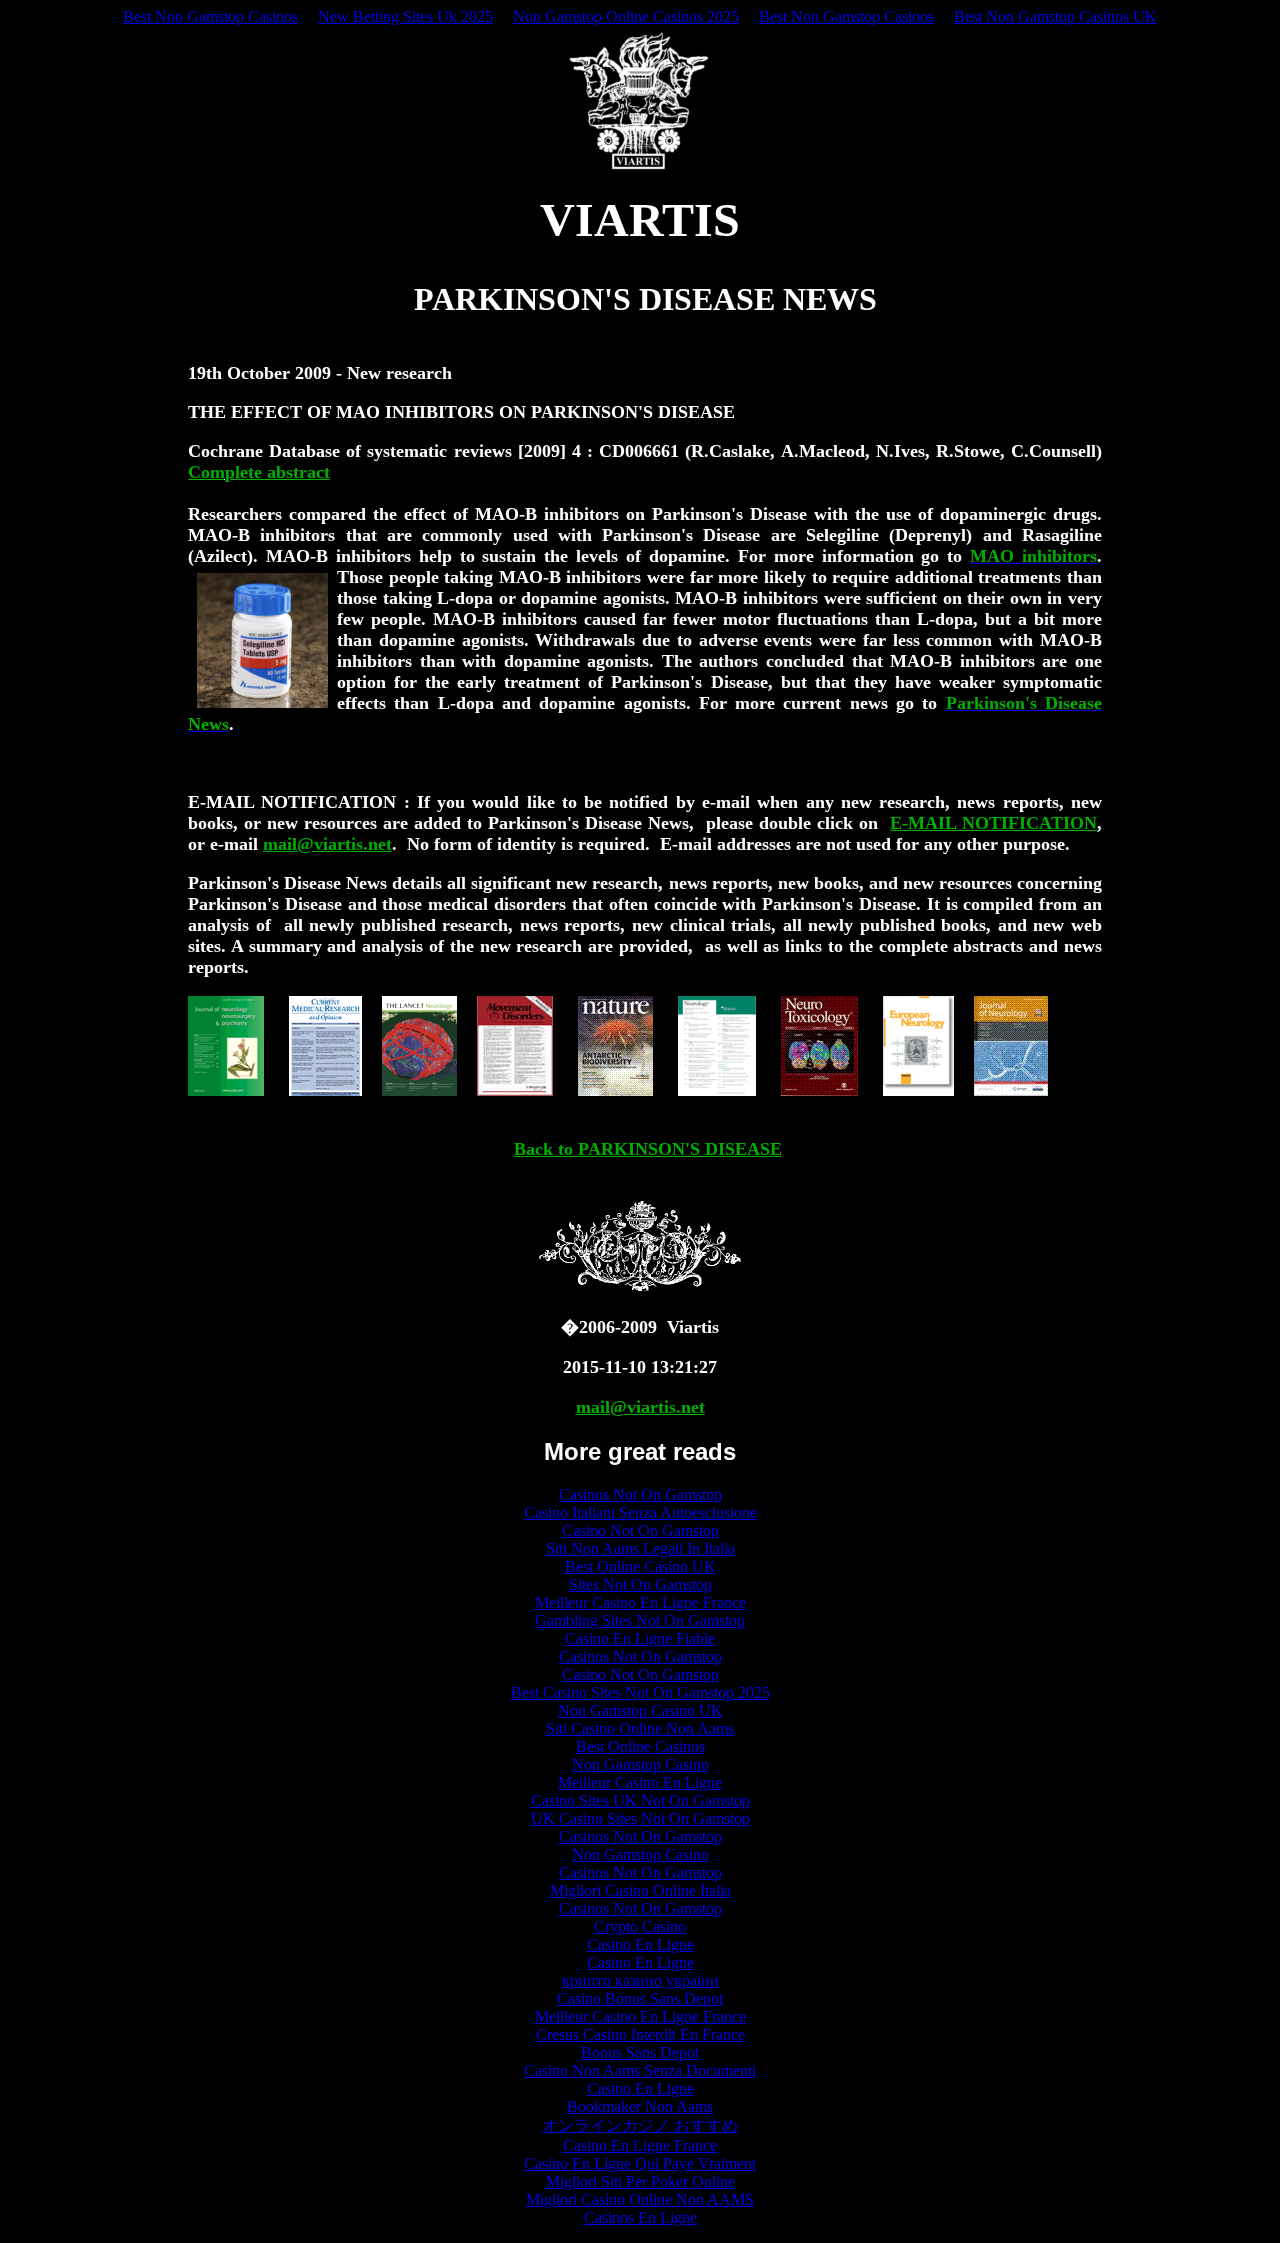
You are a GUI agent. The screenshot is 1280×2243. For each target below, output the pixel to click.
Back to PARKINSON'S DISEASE (648, 1149)
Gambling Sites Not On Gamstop (640, 1620)
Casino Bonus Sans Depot (640, 1998)
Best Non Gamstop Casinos (210, 16)
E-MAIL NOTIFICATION (993, 823)
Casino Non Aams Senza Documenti (640, 2070)
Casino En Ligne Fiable (640, 1638)
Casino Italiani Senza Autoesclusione (640, 1512)
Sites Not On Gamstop (640, 1584)
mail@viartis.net (327, 844)
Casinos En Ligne (640, 2217)
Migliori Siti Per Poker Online (640, 2181)
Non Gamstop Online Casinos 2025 (626, 16)
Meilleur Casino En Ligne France (640, 1602)
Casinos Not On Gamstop (640, 1494)
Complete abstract (259, 472)
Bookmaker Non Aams (640, 2106)
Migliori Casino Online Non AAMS (640, 2199)
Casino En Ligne (640, 1944)
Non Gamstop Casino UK (640, 1710)
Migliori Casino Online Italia (640, 1890)
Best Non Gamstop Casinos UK (1055, 16)
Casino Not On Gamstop (640, 1530)
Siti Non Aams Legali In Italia (640, 1548)
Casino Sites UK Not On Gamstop (640, 1800)
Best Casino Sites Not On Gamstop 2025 (640, 1692)
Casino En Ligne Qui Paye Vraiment (640, 2163)
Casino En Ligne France (640, 2145)
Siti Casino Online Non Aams (640, 1728)
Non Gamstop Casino (640, 1764)
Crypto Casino (640, 1926)
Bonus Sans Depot (640, 2052)
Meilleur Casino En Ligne (640, 1782)
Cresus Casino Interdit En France (640, 2034)
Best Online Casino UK (640, 1566)
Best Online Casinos (640, 1746)
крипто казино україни (640, 1980)
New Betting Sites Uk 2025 (405, 16)
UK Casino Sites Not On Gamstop (640, 1818)
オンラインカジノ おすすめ (640, 2125)
